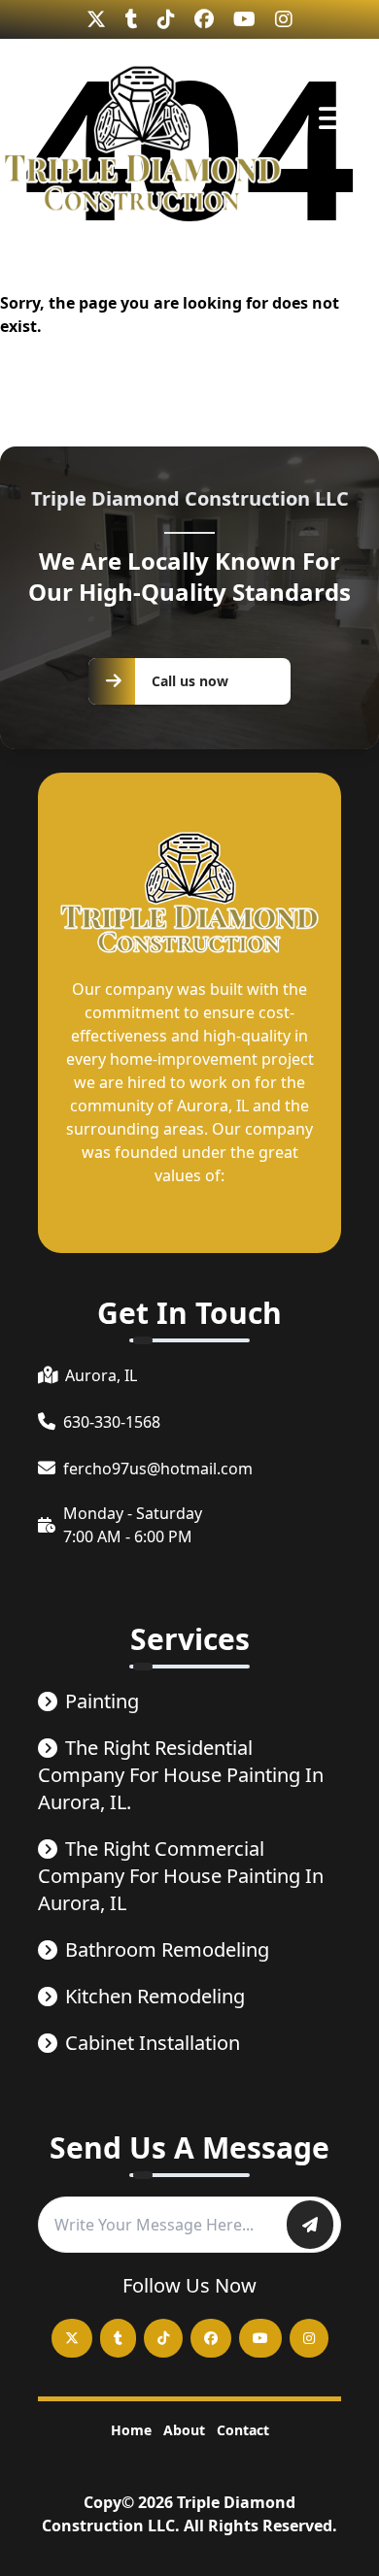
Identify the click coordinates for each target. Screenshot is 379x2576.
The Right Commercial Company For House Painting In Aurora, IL (181, 1876)
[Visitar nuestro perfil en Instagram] (284, 19)
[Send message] (310, 2225)
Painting (102, 1701)
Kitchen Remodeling (155, 1996)
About (184, 2430)
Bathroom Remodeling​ (167, 1949)
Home (131, 2430)
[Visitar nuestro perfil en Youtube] (244, 19)
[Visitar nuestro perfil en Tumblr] (132, 19)
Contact (243, 2430)
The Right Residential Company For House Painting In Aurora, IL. (181, 1775)
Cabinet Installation (153, 2043)
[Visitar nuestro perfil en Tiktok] (166, 19)
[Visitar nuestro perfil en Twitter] (96, 19)
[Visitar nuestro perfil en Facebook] (204, 19)
